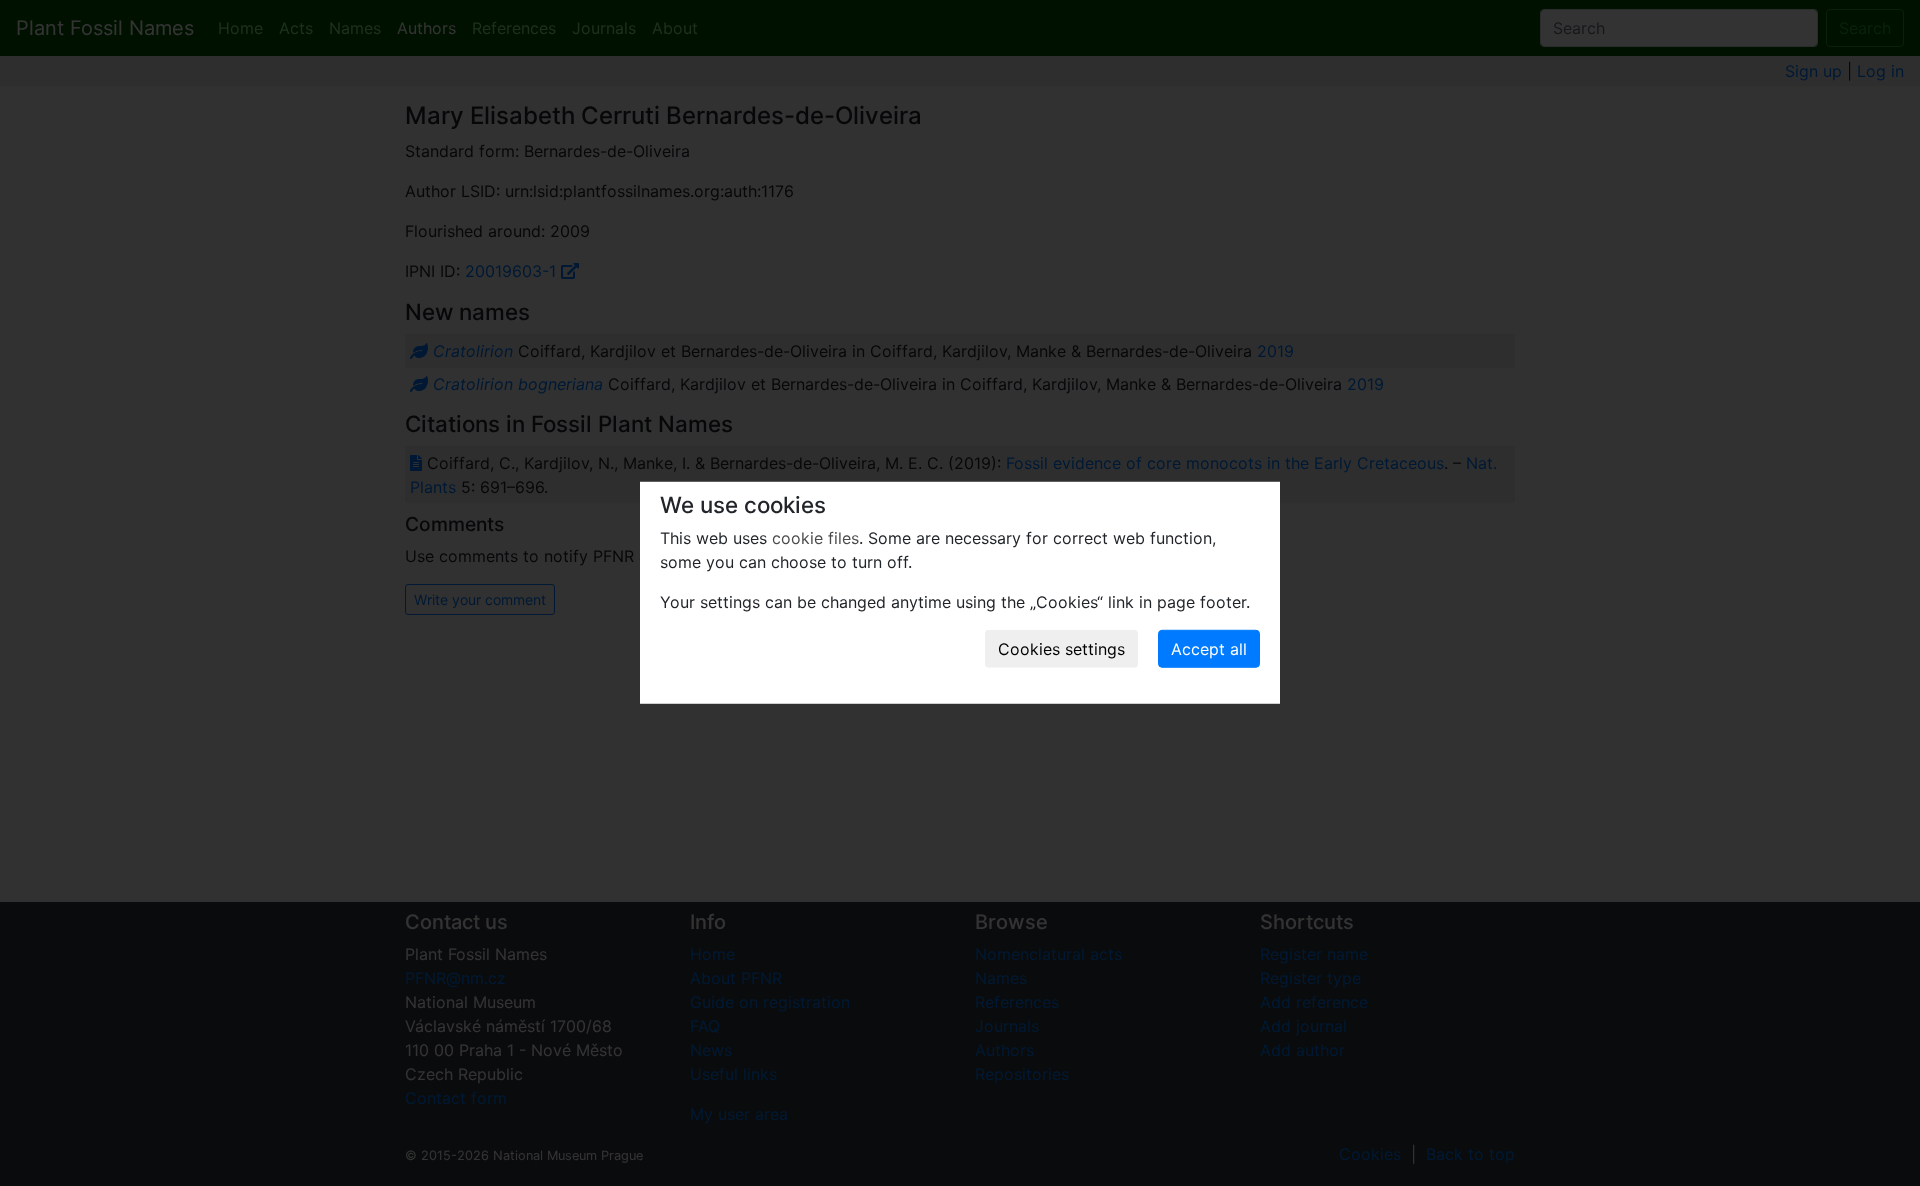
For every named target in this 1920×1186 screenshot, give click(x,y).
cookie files (815, 538)
